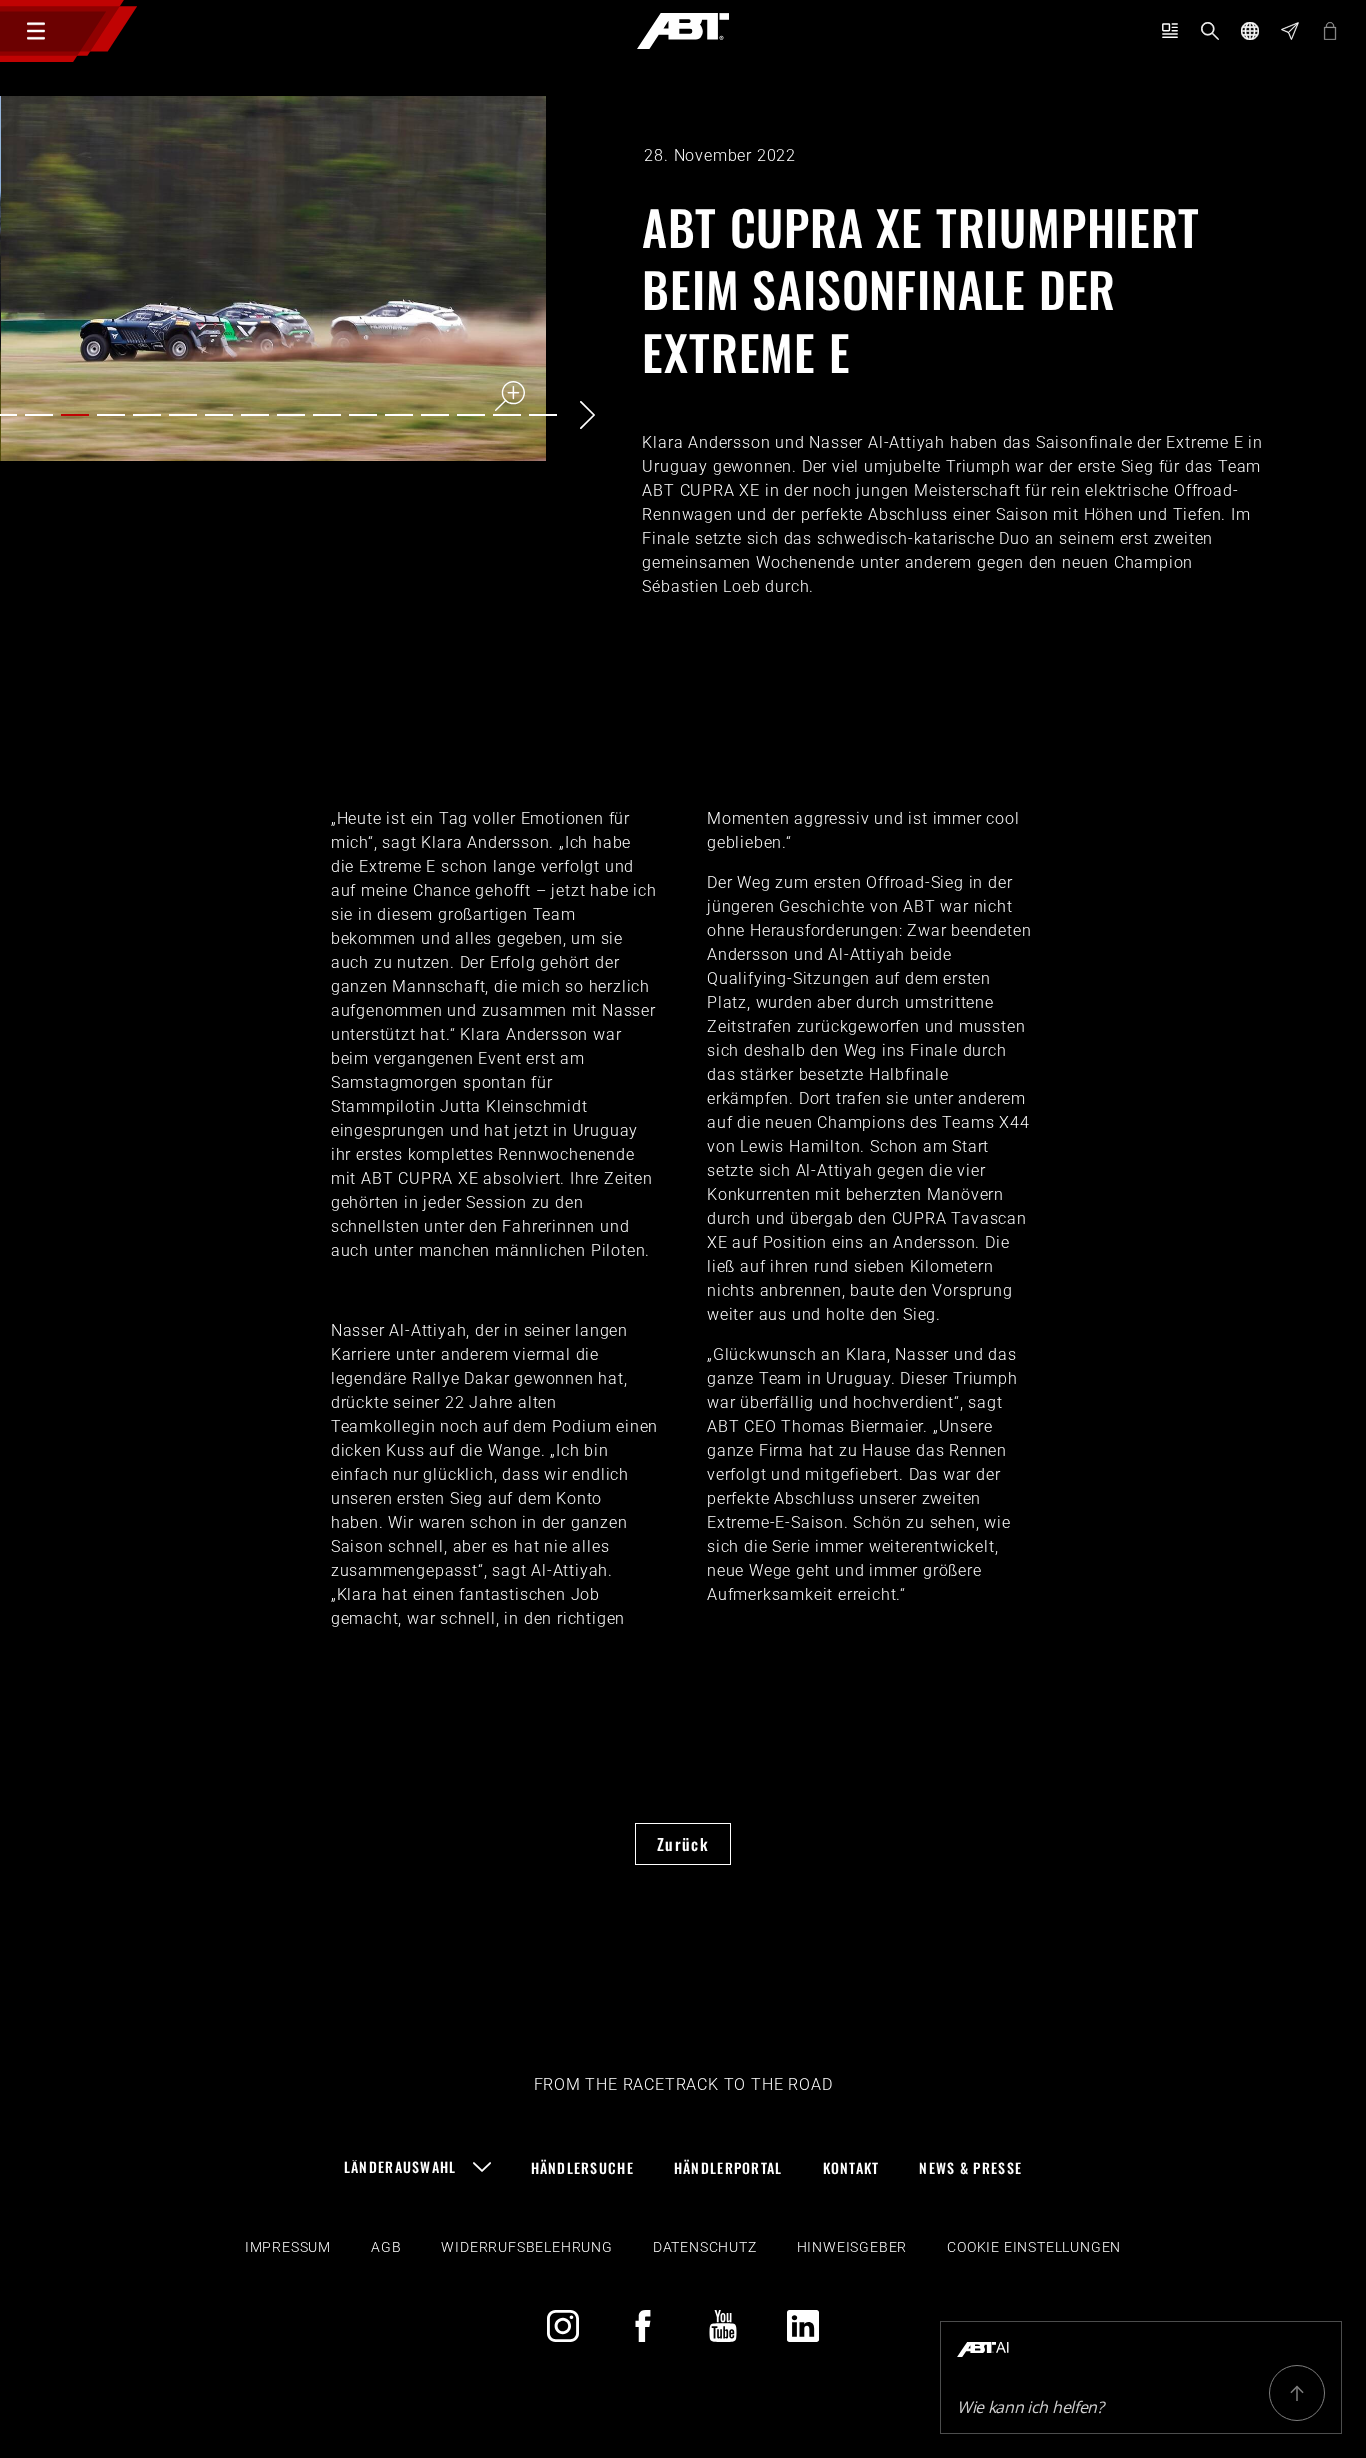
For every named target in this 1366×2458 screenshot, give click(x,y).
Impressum (288, 2247)
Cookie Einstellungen (1034, 2247)
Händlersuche (582, 2167)
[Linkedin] (803, 2326)
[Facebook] (643, 2326)
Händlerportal (728, 2167)
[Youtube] (723, 2326)
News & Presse (970, 2167)
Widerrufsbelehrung (526, 2247)
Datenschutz (705, 2247)
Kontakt (851, 2167)
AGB (386, 2247)
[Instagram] (563, 2326)
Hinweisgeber (852, 2247)
